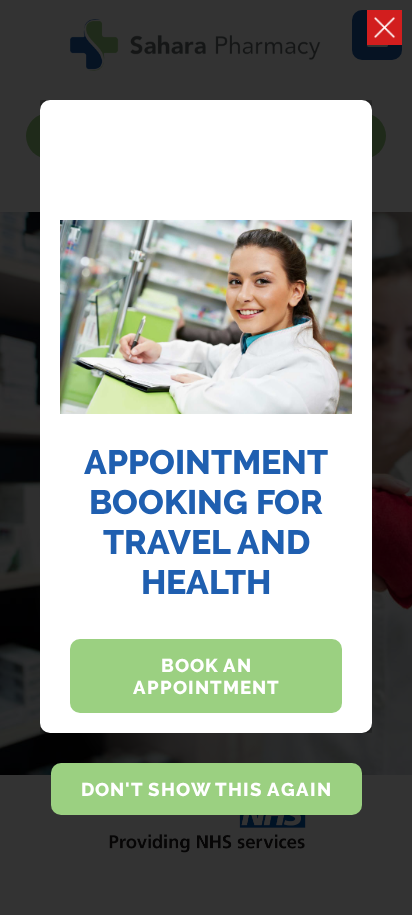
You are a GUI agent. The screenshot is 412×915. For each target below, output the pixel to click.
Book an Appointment (206, 676)
